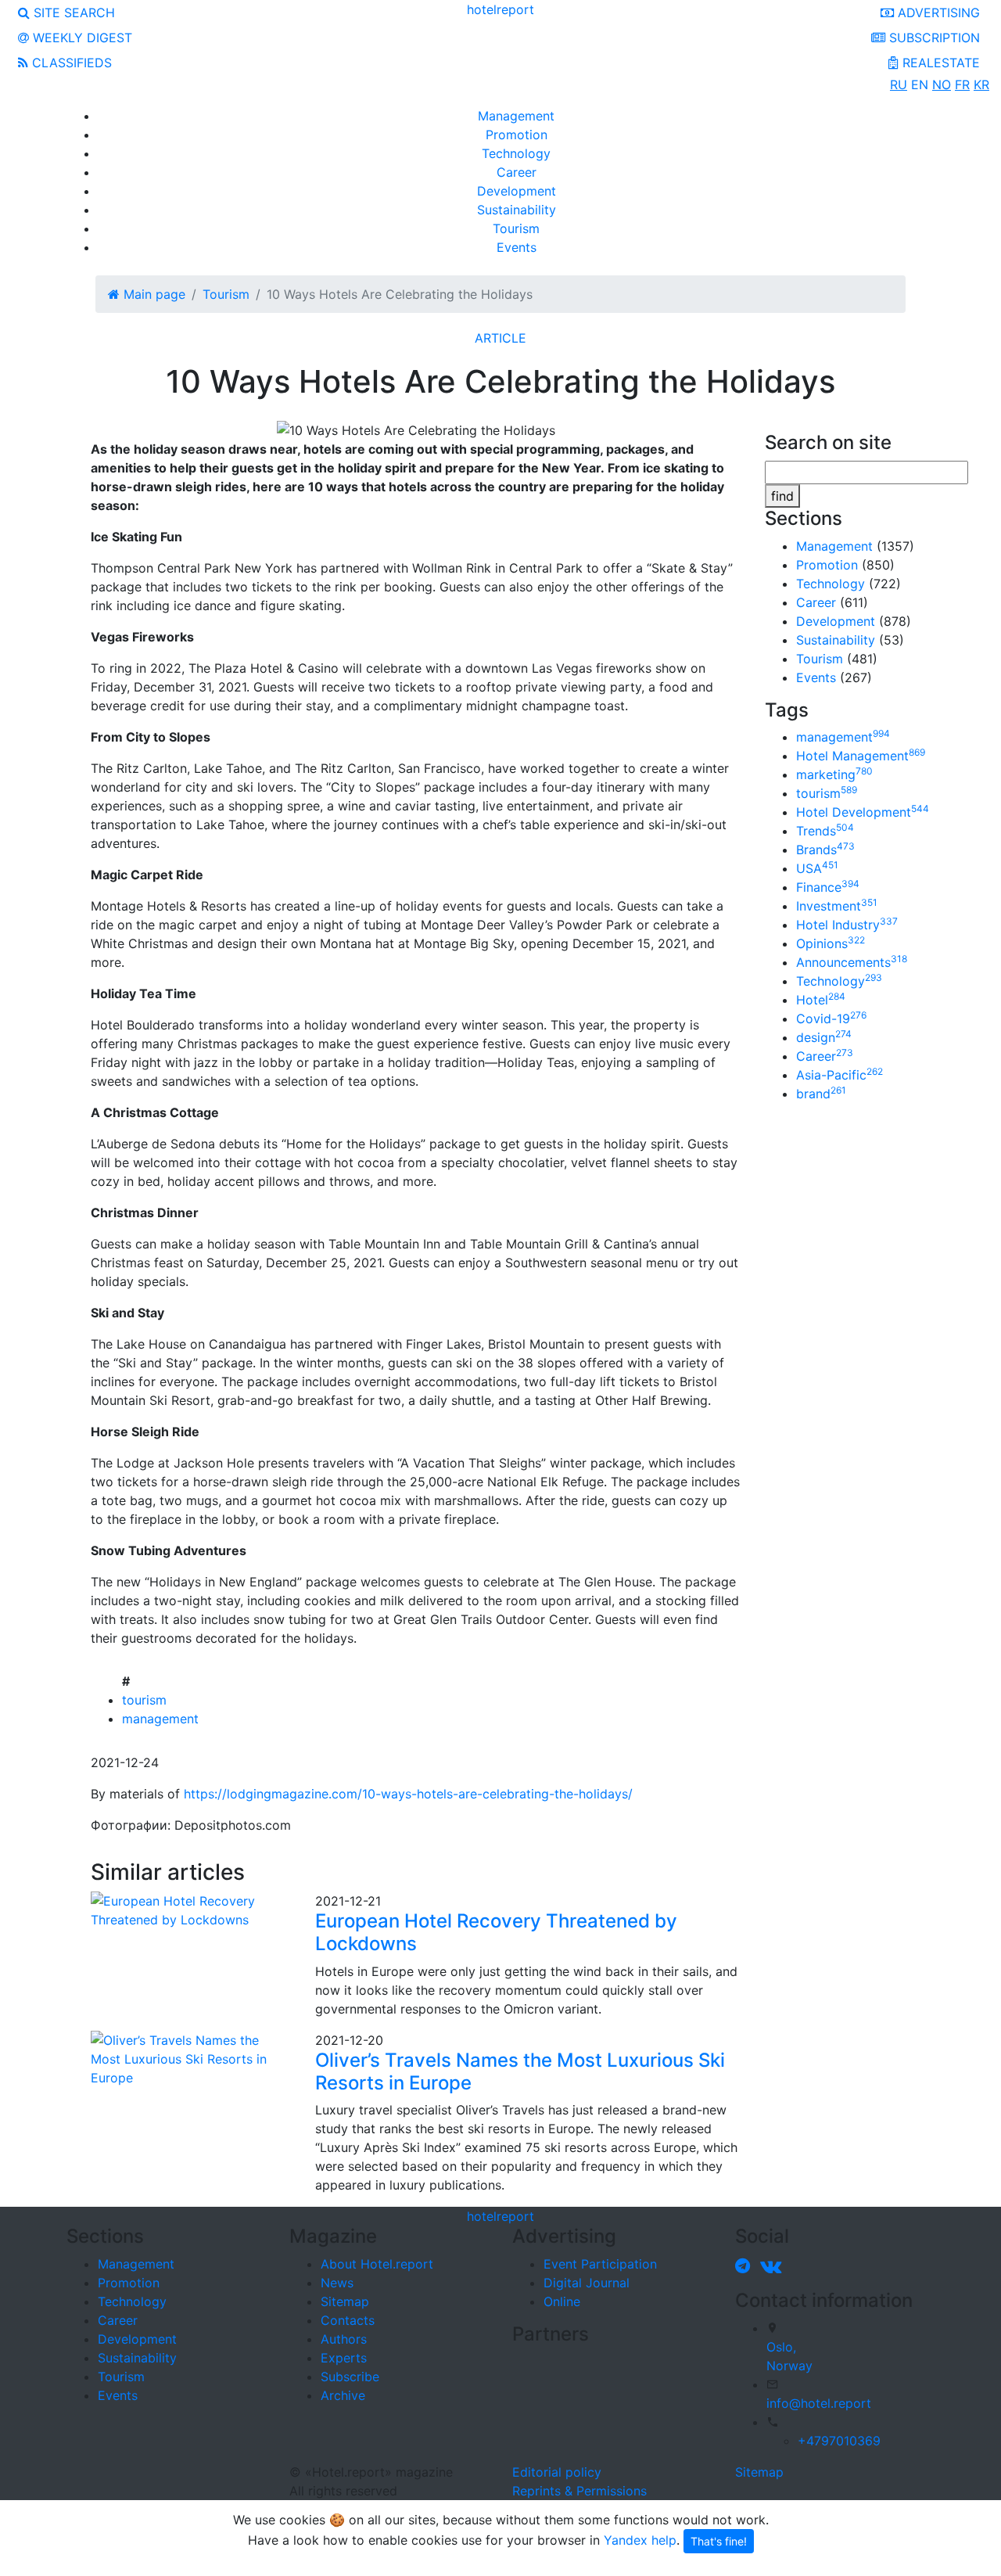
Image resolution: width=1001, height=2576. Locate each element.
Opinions (831, 943)
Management (516, 116)
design (824, 1037)
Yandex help (640, 2540)
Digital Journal (587, 2283)
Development (517, 191)
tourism (144, 1700)
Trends (825, 831)
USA (817, 868)
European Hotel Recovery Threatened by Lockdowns (496, 1932)
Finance (828, 887)
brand (821, 1094)
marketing (834, 774)
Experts (344, 2358)
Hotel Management (861, 756)
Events (517, 247)
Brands (825, 850)
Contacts (348, 2320)
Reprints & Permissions (579, 2491)
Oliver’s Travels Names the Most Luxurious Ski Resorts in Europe (520, 2071)
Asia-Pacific (840, 1075)
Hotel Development (863, 812)
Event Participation (600, 2264)
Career (517, 172)
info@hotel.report (819, 2403)
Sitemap (345, 2301)
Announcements (852, 962)
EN (920, 84)
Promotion (517, 135)
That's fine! (719, 2541)
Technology (516, 153)
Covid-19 (831, 1019)
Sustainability (517, 210)
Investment (837, 906)
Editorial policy (557, 2472)
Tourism (516, 228)
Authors (344, 2339)
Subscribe (350, 2377)
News (337, 2283)
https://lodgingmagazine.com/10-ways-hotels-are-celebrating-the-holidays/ (408, 1794)
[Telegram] (746, 2265)
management (160, 1719)
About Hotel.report (377, 2264)
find (782, 496)
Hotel (821, 1000)
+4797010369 (839, 2441)
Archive (343, 2395)
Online (562, 2301)
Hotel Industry (847, 925)
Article (500, 338)
